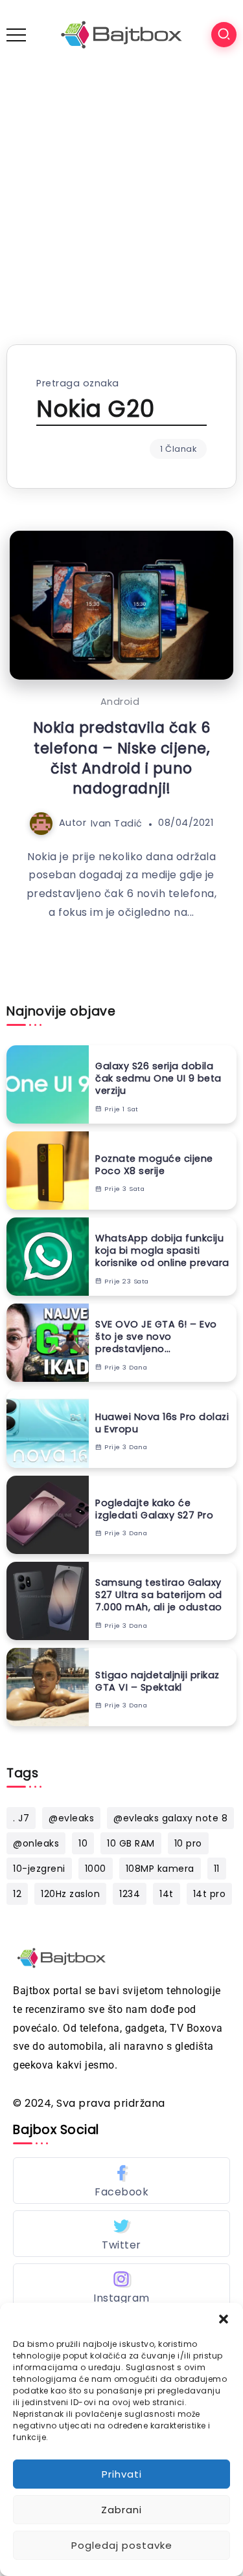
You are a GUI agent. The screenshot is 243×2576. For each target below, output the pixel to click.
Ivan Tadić (117, 823)
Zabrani (121, 2510)
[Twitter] (121, 2234)
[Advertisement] (121, 197)
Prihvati (122, 2474)
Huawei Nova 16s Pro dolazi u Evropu (162, 1423)
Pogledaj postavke (122, 2545)
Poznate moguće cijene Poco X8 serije (154, 1165)
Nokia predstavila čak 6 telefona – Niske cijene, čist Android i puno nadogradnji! (122, 758)
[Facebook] (121, 2181)
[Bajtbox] (121, 34)
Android (120, 702)
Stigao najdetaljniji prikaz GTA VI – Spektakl (157, 1681)
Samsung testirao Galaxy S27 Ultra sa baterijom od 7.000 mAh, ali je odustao (159, 1595)
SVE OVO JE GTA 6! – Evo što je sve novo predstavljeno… (156, 1337)
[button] (224, 2319)
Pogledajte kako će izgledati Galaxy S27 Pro (154, 1509)
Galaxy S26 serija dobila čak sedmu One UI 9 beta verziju (158, 1078)
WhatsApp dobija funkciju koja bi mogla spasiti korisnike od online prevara (162, 1250)
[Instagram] (121, 2287)
